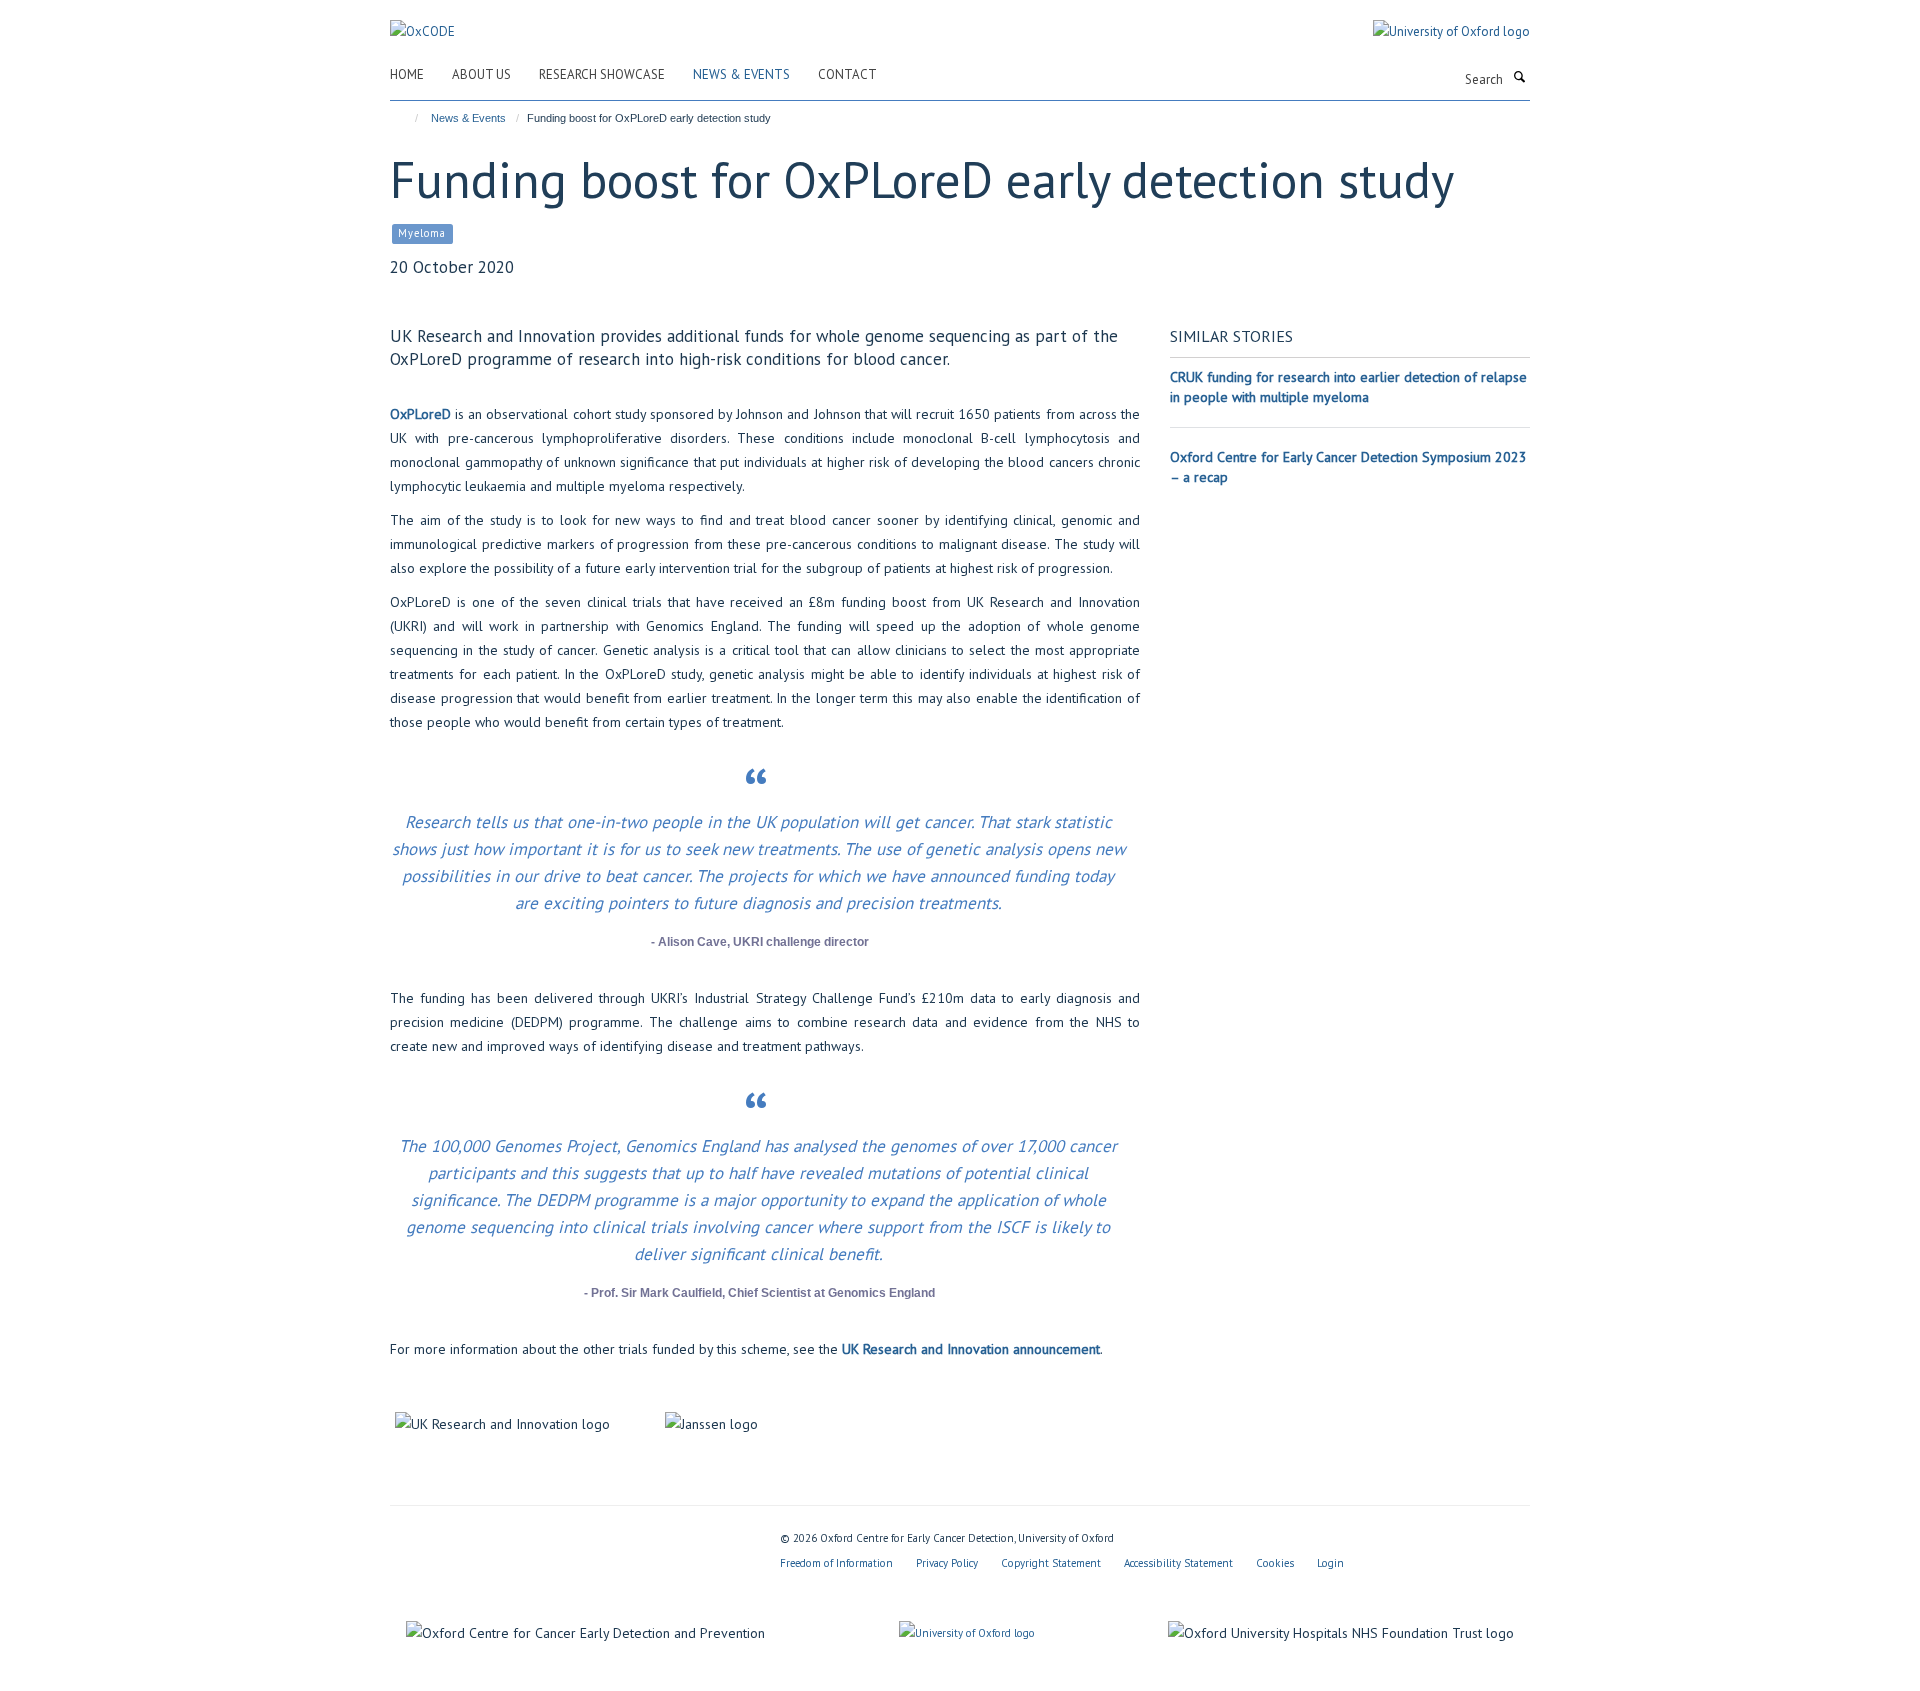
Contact (847, 74)
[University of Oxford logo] (1436, 32)
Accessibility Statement (1178, 1563)
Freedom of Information (836, 1563)
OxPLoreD (420, 414)
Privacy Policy (947, 1563)
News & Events (741, 74)
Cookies (1275, 1563)
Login (1330, 1563)
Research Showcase (602, 74)
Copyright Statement (1051, 1563)
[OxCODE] (422, 20)
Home (407, 74)
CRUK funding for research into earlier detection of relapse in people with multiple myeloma (1348, 387)
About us (481, 74)
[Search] (1519, 78)
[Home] (407, 118)
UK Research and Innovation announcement (971, 1349)
